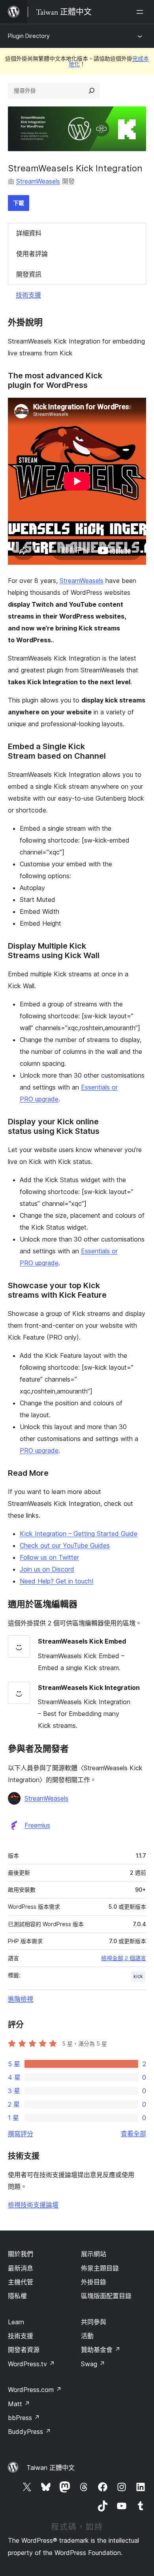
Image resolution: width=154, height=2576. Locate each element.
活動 (87, 2336)
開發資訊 (29, 274)
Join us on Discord (47, 1569)
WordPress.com (35, 2390)
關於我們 (21, 2254)
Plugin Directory (29, 36)
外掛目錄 (94, 2282)
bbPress (24, 2418)
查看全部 (133, 2134)
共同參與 (94, 2322)
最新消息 (21, 2268)
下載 (19, 203)
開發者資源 (24, 2350)
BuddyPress (29, 2432)
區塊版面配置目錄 (106, 2296)
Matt (19, 2404)
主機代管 (21, 2282)
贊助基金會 (101, 2350)
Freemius (37, 1825)
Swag (93, 2364)
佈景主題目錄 (100, 2268)
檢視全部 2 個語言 (124, 1958)
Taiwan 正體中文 (51, 2468)
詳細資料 (29, 233)
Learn (16, 2322)
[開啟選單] (141, 12)
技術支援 (28, 295)
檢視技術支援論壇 (33, 2205)
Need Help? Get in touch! (56, 1581)
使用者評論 (32, 254)
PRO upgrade (39, 1450)
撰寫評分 (21, 2134)
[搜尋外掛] (92, 91)
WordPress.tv (31, 2364)
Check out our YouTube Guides (65, 1545)
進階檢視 (21, 1999)
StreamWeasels (38, 181)
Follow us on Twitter (49, 1557)
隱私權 (17, 2296)
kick (138, 1976)
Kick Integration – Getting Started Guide (79, 1534)
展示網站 (94, 2254)
